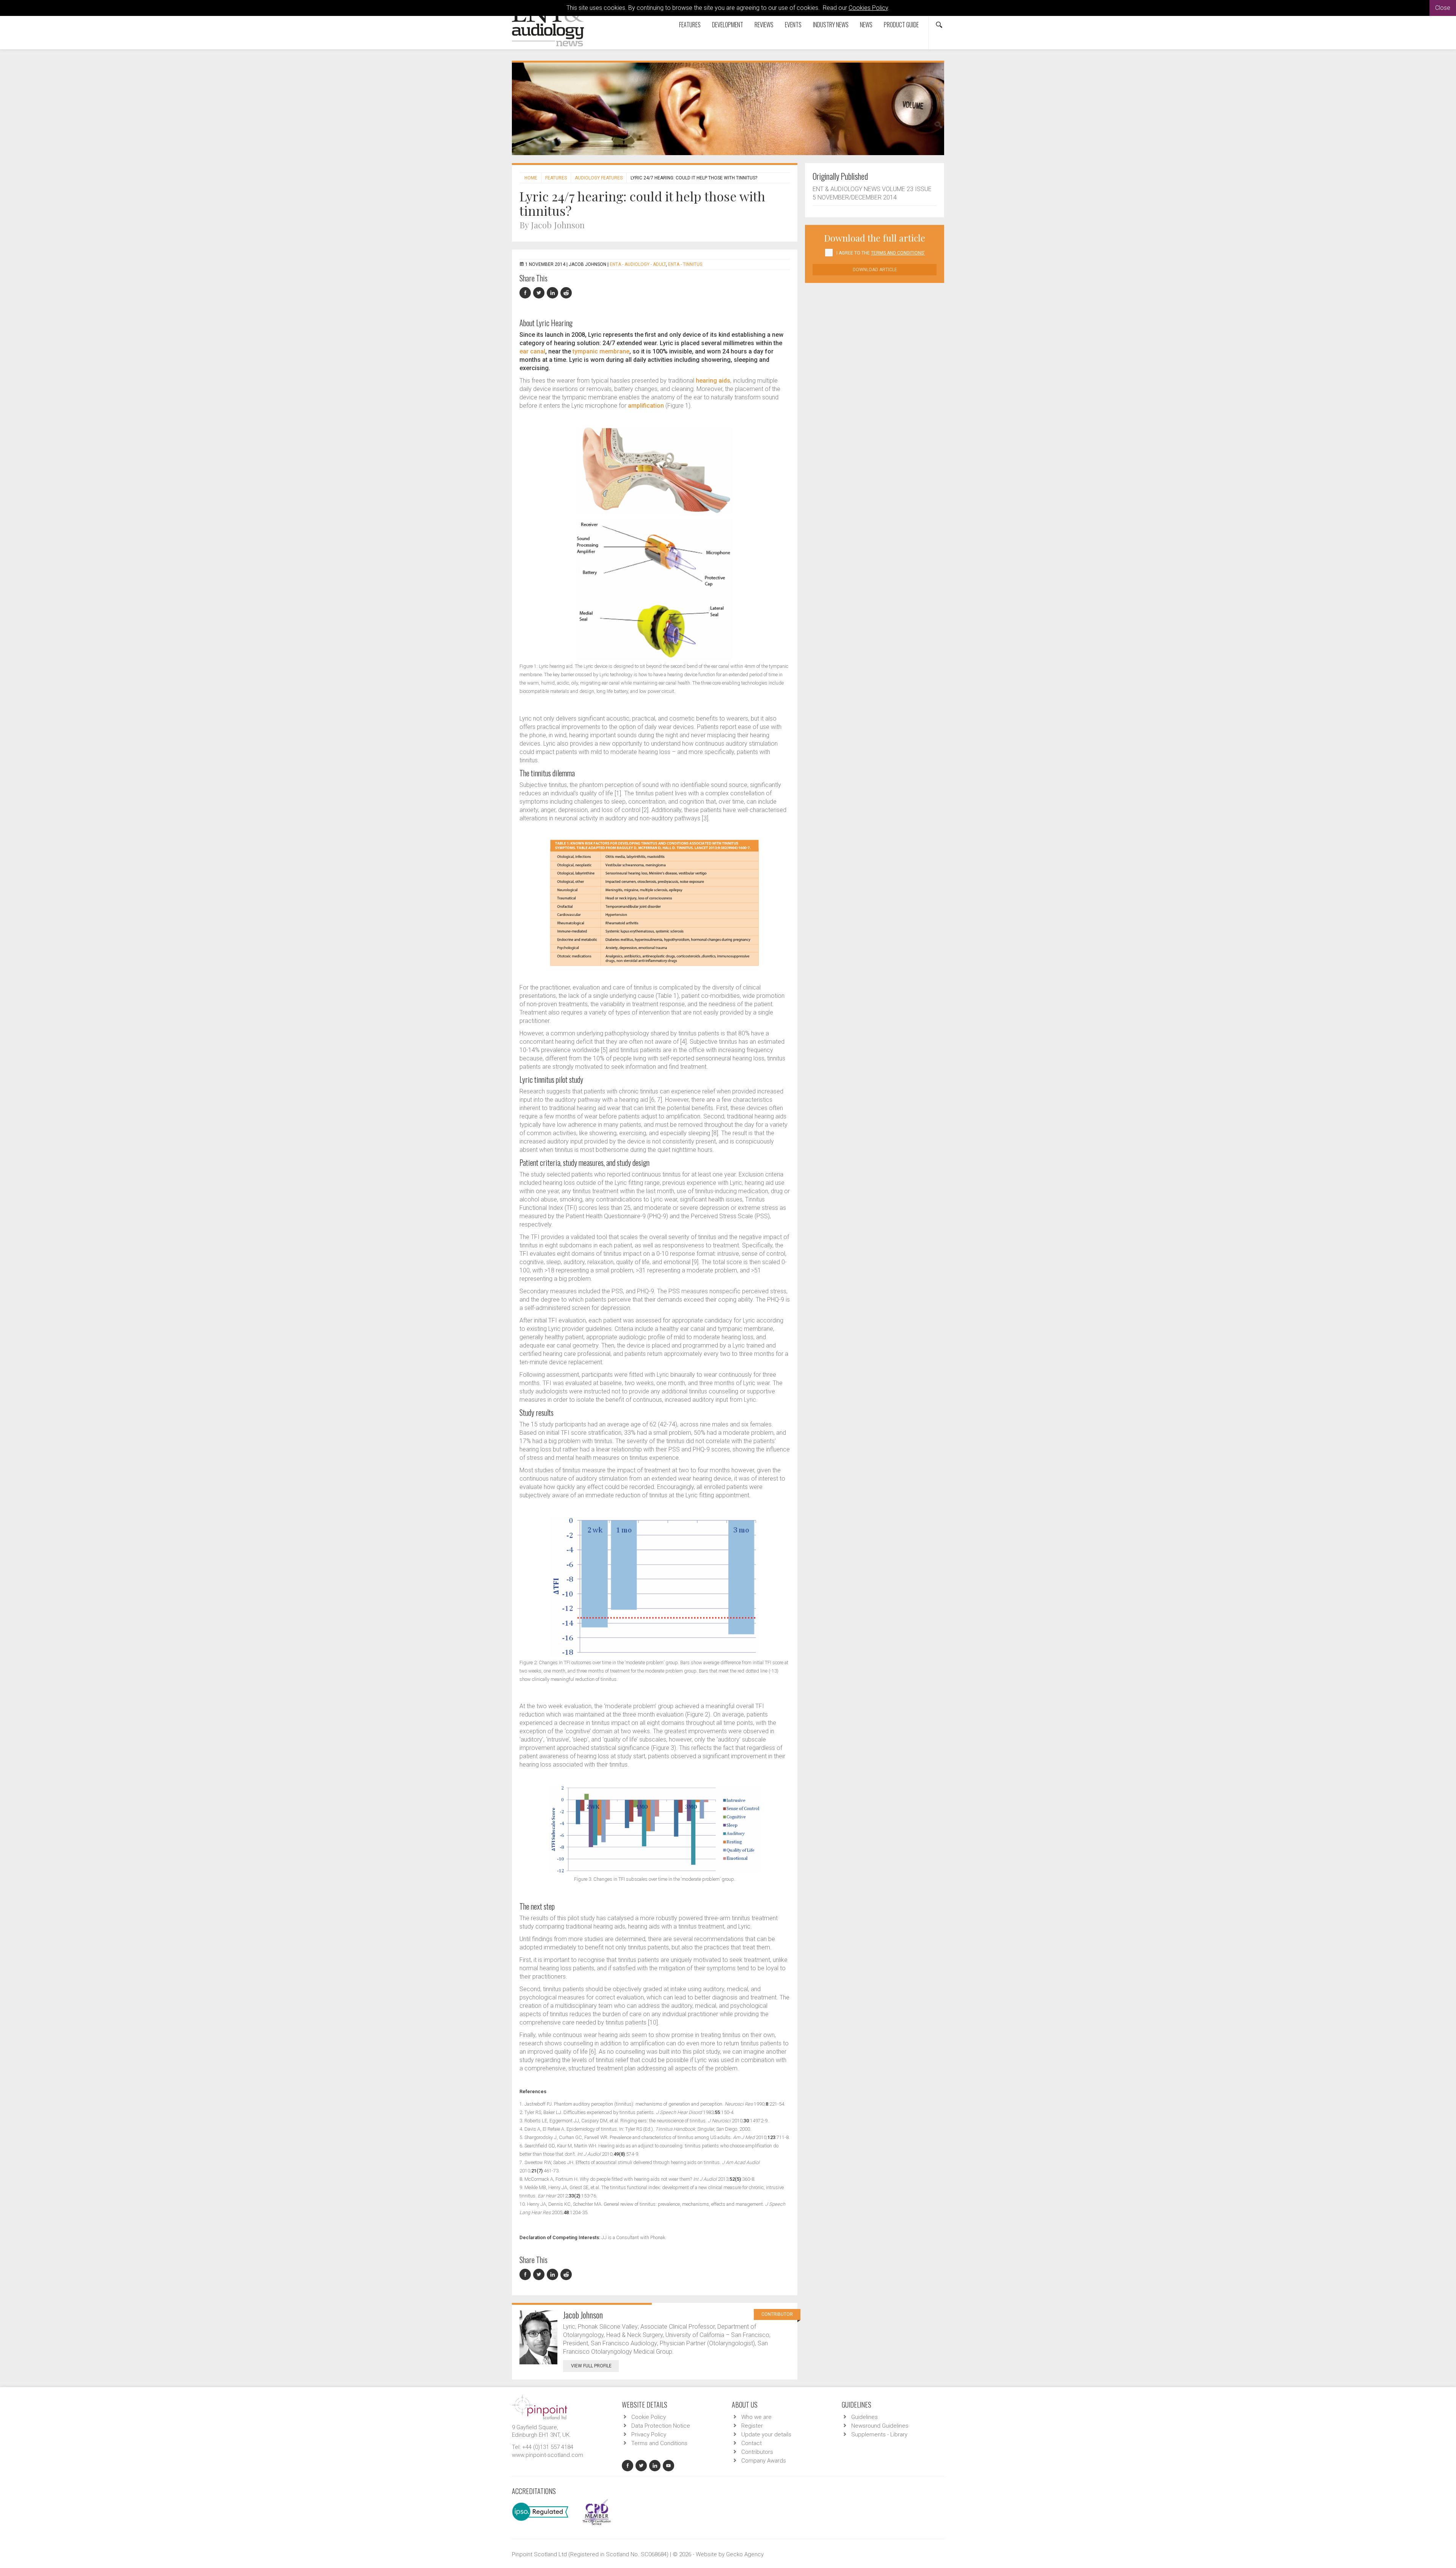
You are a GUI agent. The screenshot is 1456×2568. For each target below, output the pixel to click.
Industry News (831, 25)
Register (752, 2426)
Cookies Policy (868, 8)
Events (793, 25)
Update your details (766, 2434)
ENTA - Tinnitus (685, 264)
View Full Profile (591, 2366)
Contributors (757, 2452)
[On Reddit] (566, 293)
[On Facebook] (526, 293)
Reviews (764, 25)
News (866, 25)
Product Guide (901, 25)
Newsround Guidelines (880, 2426)
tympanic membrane (601, 351)
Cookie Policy (649, 2417)
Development (728, 25)
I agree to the (881, 253)
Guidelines (864, 2417)
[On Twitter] (540, 293)
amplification (646, 406)
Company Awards (764, 2461)
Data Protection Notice (661, 2426)
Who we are (756, 2417)
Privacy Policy (649, 2434)
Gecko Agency (745, 2554)
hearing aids (713, 381)
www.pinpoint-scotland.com (548, 2455)
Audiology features (599, 178)
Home (531, 178)
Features (690, 25)
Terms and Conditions (659, 2443)
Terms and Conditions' (898, 253)
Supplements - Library (879, 2434)
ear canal (532, 351)
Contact (752, 2443)
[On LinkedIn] (554, 293)
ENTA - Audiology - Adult (638, 264)
